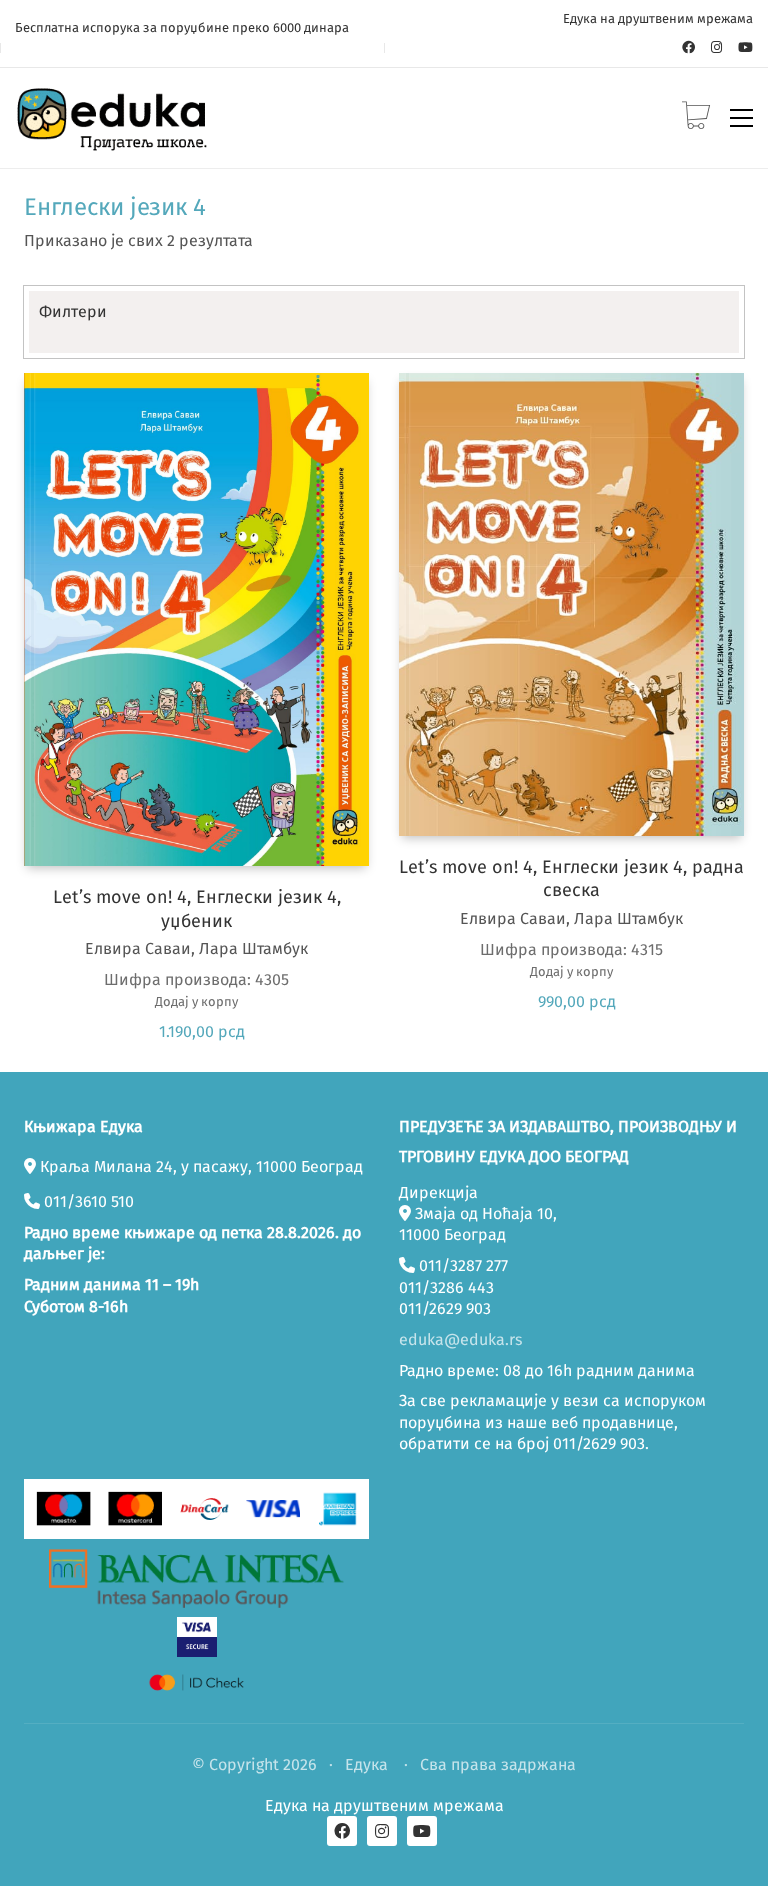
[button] (741, 118)
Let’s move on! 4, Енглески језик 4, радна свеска (571, 878)
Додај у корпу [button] (196, 1001)
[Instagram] (382, 1831)
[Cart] (696, 117)
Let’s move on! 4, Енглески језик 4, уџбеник (197, 908)
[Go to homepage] (115, 118)
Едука (366, 1764)
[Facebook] (342, 1831)
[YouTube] (422, 1831)
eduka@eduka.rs (460, 1339)
